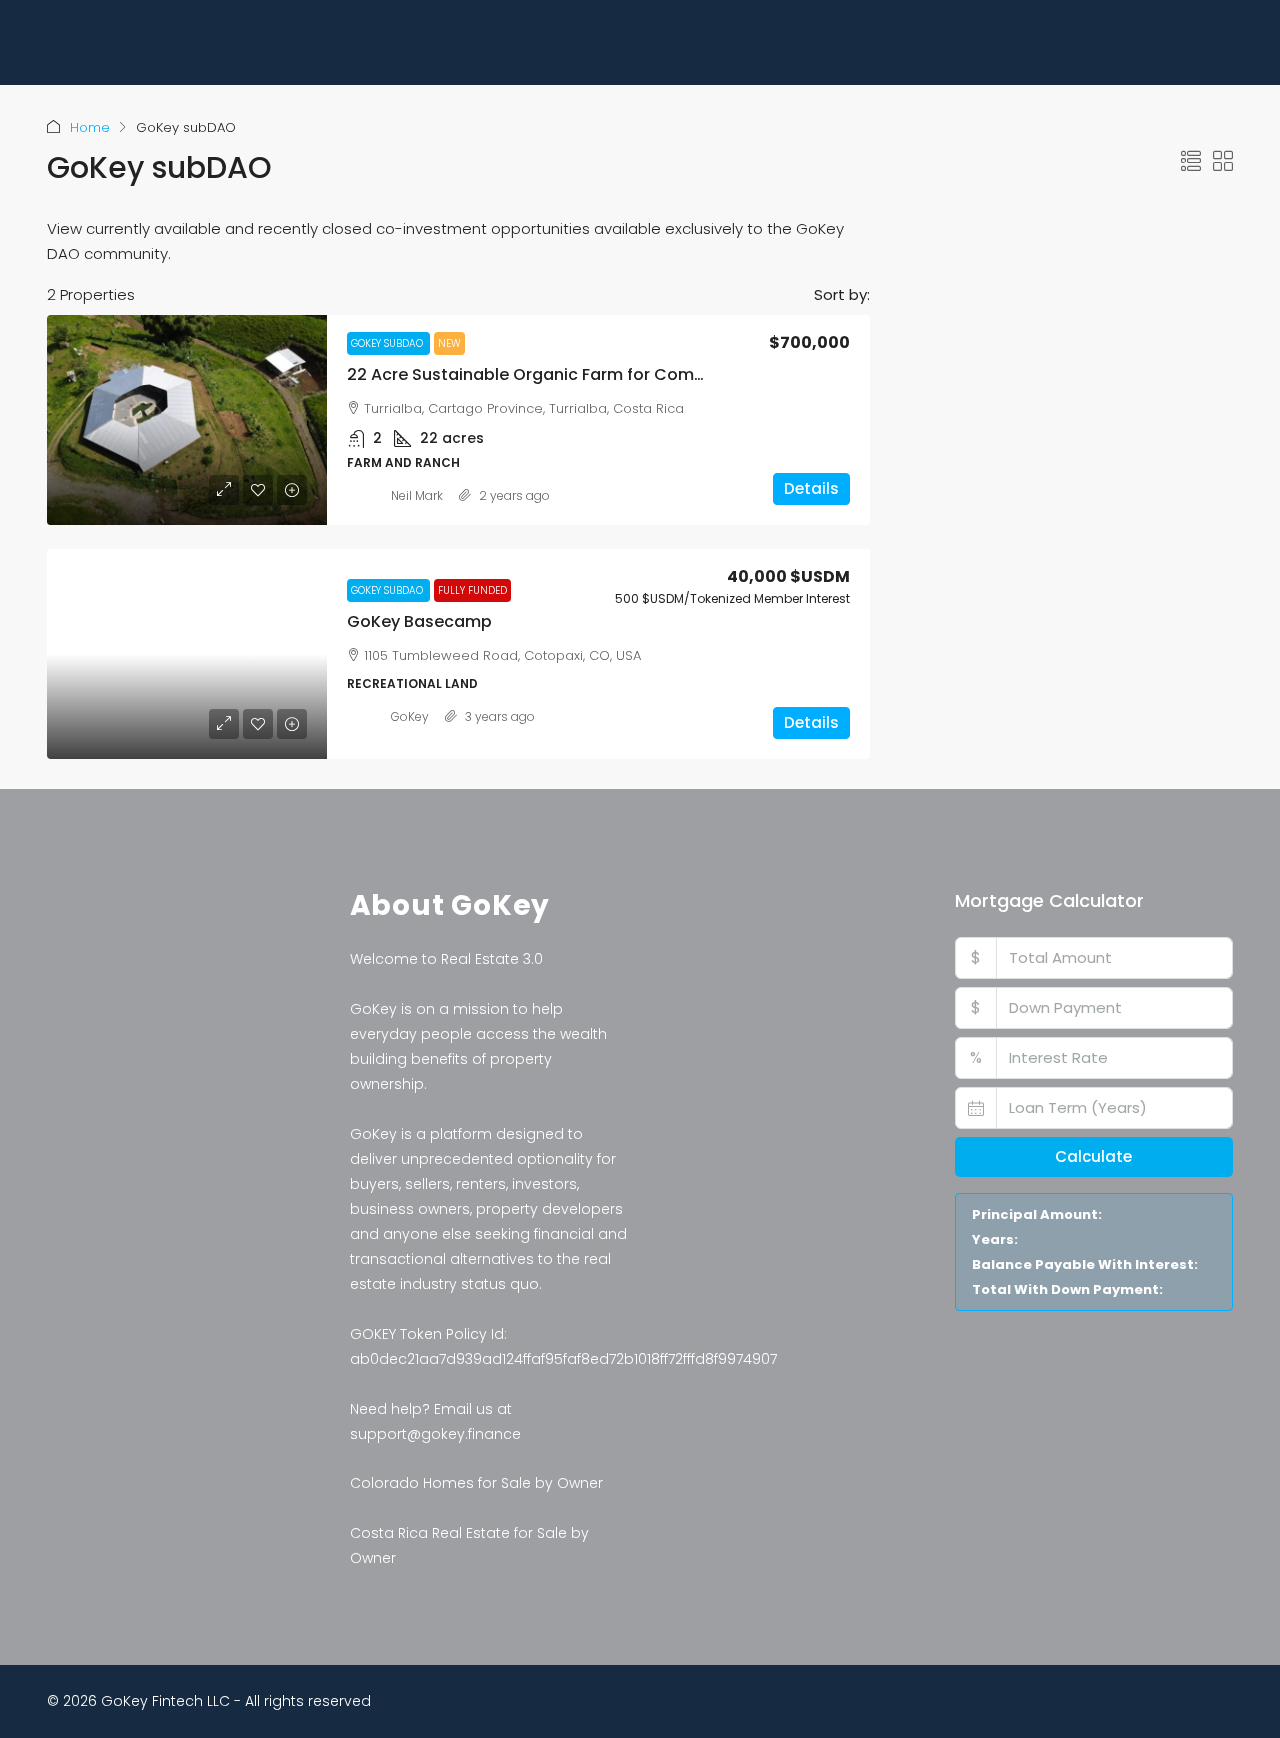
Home (90, 127)
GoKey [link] (410, 716)
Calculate (1093, 1156)
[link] (187, 420)
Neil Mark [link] (417, 495)
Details (811, 488)
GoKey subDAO (388, 343)
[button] (1191, 162)
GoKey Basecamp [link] (419, 621)
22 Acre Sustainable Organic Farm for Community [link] (548, 374)
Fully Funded (472, 590)
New (449, 343)
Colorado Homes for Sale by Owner (476, 1483)
